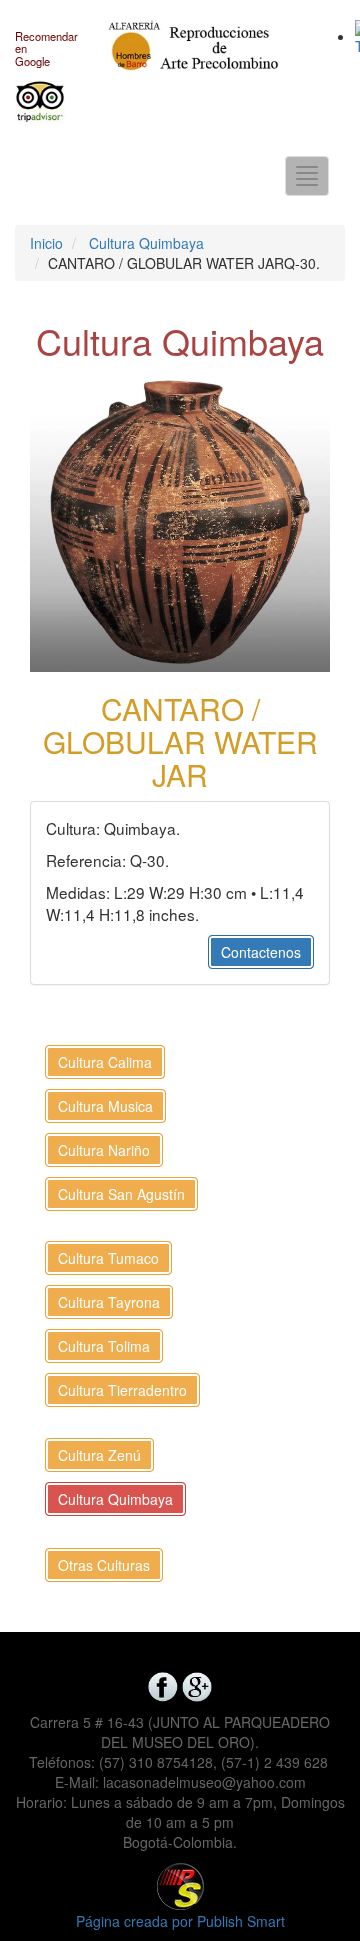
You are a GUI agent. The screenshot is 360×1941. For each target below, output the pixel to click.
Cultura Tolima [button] (104, 1346)
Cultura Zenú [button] (99, 1455)
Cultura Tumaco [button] (108, 1258)
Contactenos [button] (261, 952)
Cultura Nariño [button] (104, 1150)
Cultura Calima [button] (105, 1062)
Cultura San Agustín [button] (121, 1194)
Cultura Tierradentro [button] (122, 1390)
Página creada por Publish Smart (180, 1921)
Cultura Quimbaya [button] (115, 1499)
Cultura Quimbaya (146, 243)
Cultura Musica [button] (105, 1106)
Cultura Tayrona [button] (109, 1302)
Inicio (46, 243)
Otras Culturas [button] (104, 1565)
